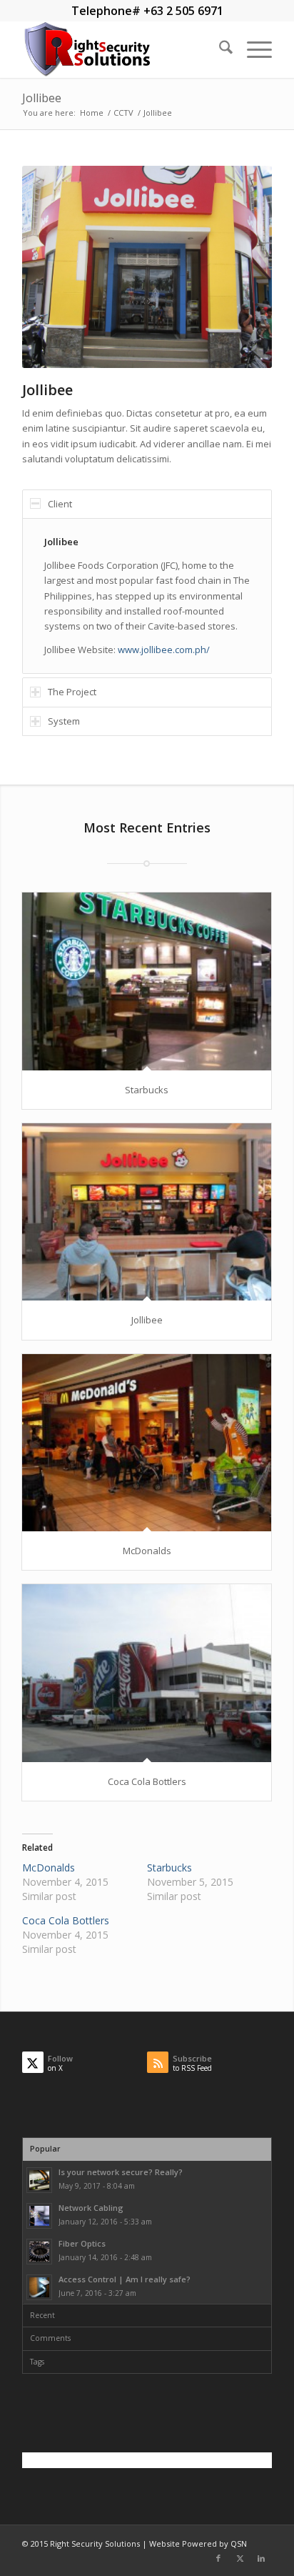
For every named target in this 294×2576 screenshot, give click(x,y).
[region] (147, 596)
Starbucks (147, 1090)
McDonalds (147, 1551)
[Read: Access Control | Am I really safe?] (39, 2287)
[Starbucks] (147, 981)
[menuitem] (219, 49)
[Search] (219, 49)
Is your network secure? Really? (121, 2172)
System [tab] (64, 721)
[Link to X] (240, 2558)
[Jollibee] (147, 1212)
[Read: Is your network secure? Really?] (39, 2180)
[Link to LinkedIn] (261, 2558)
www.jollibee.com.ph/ (164, 650)
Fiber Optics (82, 2243)
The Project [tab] (72, 692)
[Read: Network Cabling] (39, 2216)
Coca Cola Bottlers (147, 1781)
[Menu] (252, 49)
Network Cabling (91, 2208)
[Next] (240, 267)
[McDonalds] (147, 1443)
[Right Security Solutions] (122, 49)
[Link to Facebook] (218, 2558)
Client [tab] (60, 504)
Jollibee (42, 98)
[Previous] (54, 267)
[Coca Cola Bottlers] (147, 1673)
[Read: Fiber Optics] (39, 2252)
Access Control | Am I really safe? (125, 2279)
